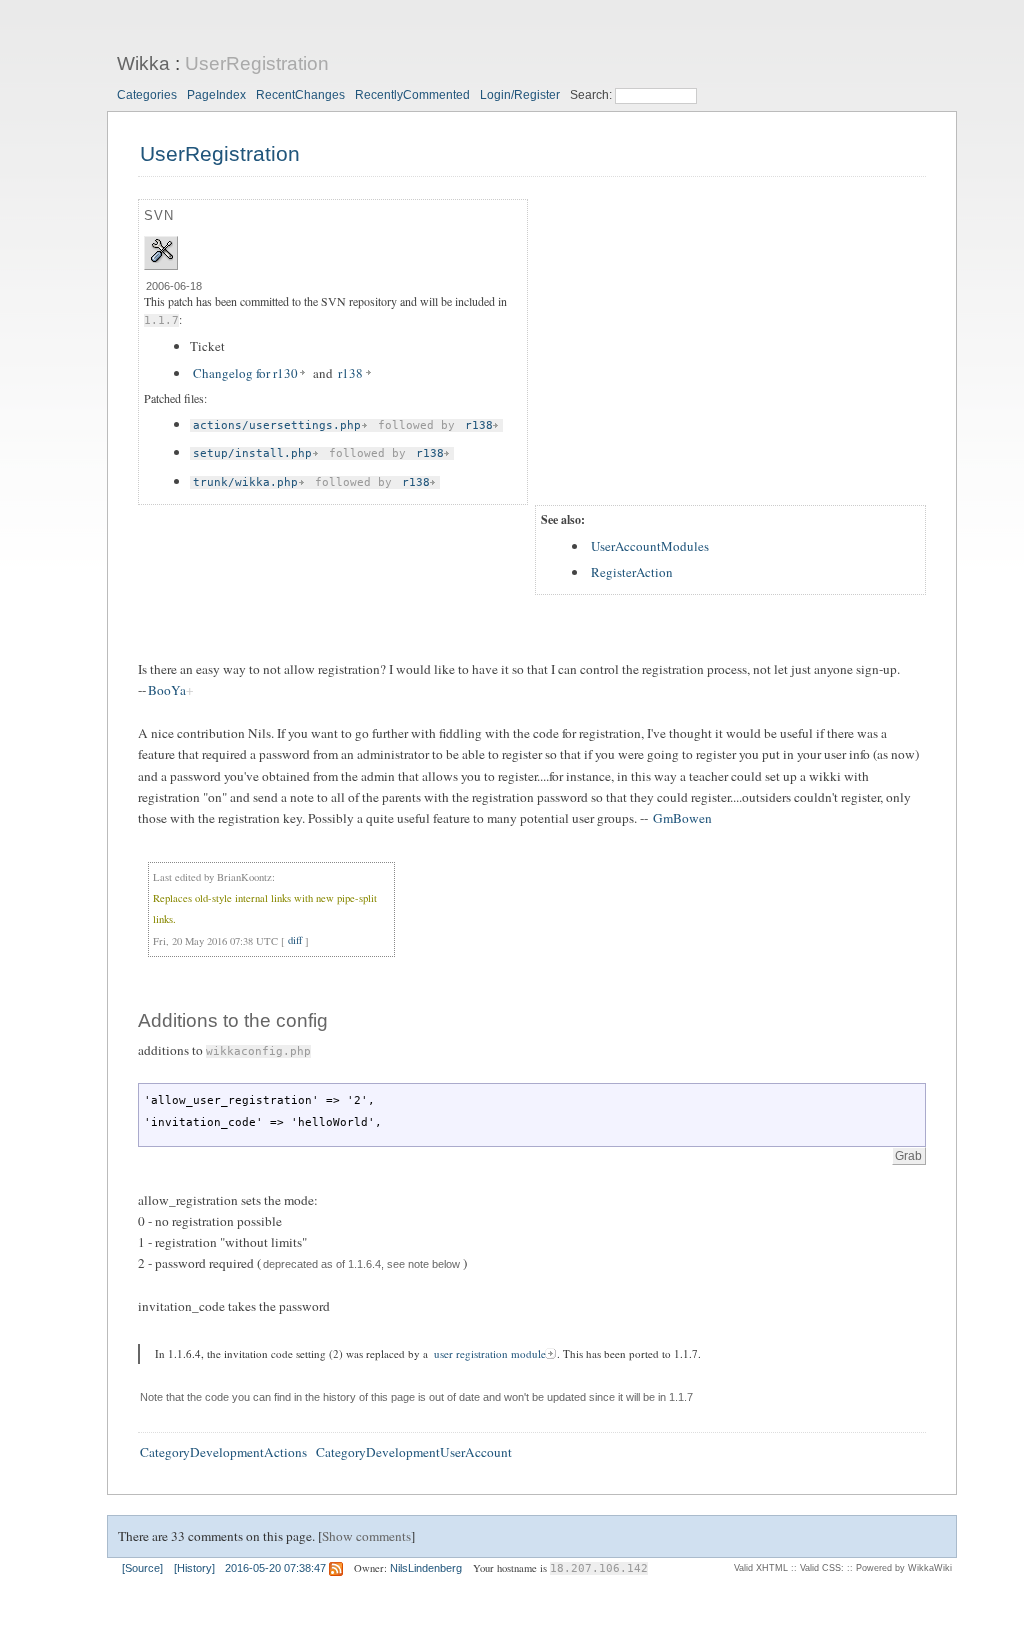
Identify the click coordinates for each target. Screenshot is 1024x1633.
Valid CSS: (822, 1568)
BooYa (167, 690)
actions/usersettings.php (277, 425)
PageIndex (216, 95)
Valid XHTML (761, 1568)
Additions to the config (233, 1020)
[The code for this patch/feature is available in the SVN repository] (161, 258)
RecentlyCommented (412, 95)
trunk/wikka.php (245, 482)
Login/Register (520, 95)
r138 (350, 373)
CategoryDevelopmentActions (223, 1452)
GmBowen (682, 818)
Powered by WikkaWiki (904, 1568)
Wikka (143, 63)
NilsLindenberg (426, 1568)
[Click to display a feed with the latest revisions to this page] (336, 1568)
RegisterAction (632, 572)
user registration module (490, 1353)
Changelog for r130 (245, 373)
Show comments (366, 1536)
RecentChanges (300, 95)
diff (295, 941)
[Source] (142, 1568)
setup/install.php (252, 453)
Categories (147, 95)
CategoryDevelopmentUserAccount (414, 1452)
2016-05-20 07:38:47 (275, 1568)
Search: (592, 95)
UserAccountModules (650, 546)
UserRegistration (257, 63)
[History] (194, 1568)
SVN (159, 215)
